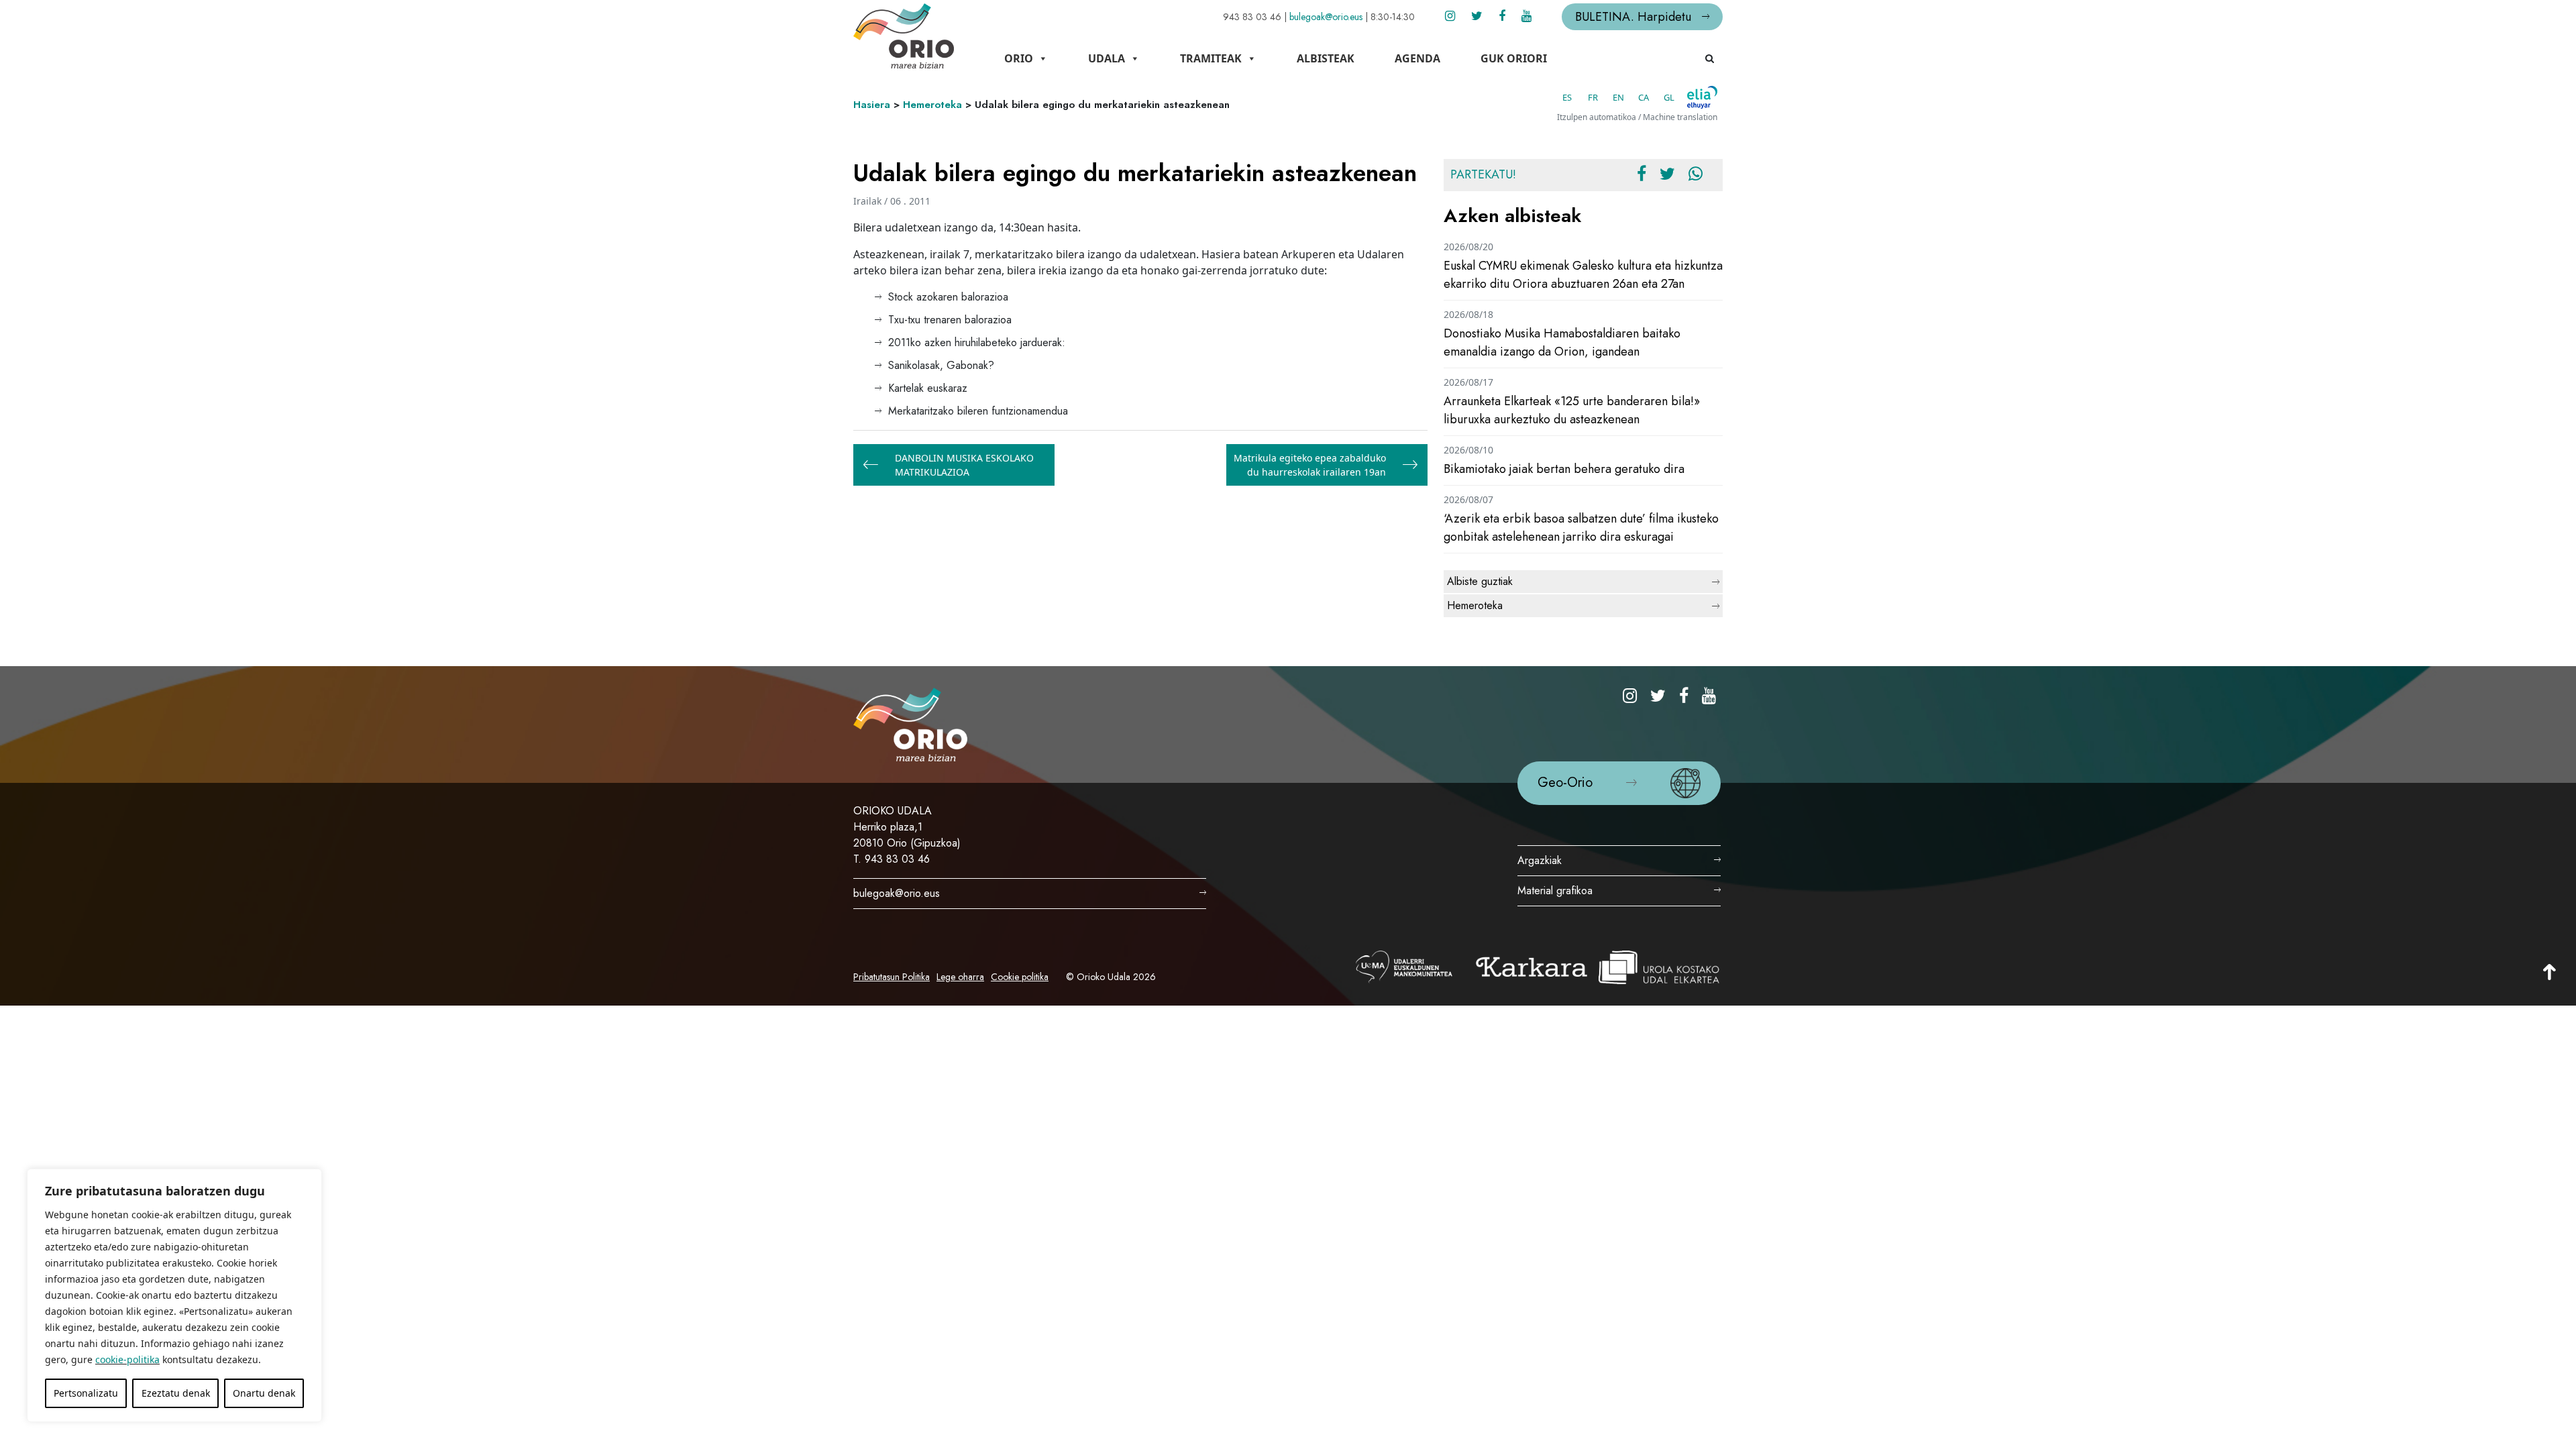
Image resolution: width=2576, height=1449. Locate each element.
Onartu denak (264, 1393)
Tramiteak (1211, 58)
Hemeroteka (932, 105)
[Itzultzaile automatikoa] (1702, 97)
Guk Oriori (1514, 58)
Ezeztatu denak (176, 1393)
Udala (1107, 58)
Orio (1019, 58)
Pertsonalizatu (86, 1393)
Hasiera (872, 105)
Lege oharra (960, 977)
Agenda (1417, 58)
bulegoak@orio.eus (1326, 17)
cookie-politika (127, 1359)
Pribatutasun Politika (892, 977)
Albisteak (1326, 58)
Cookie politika (1020, 977)
